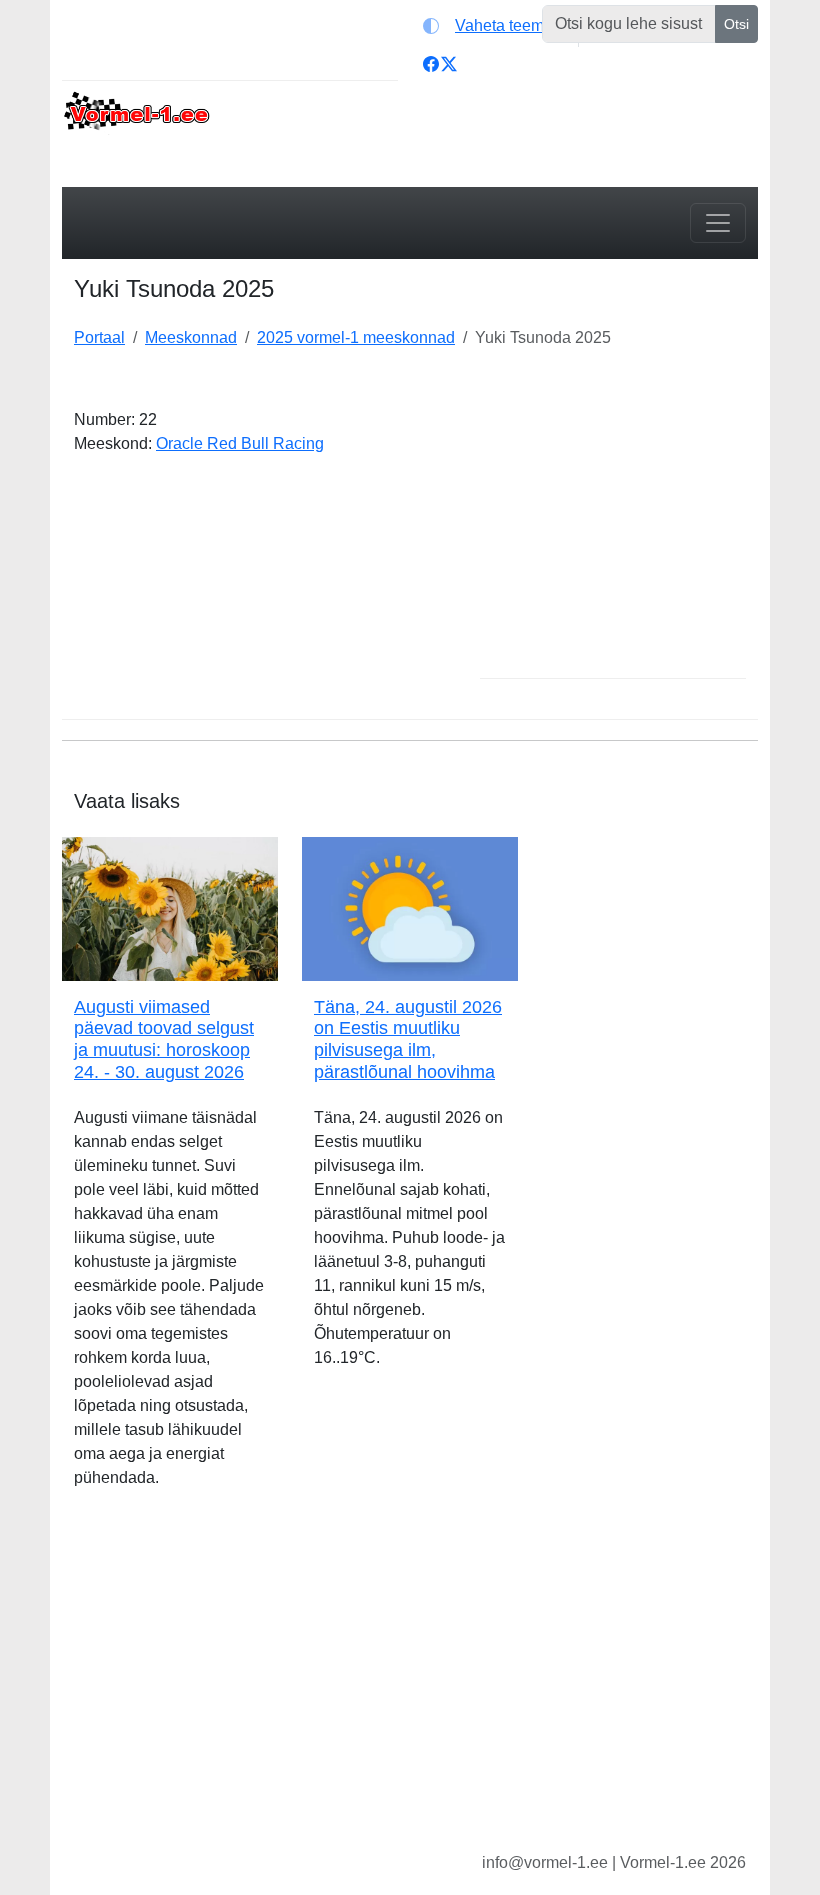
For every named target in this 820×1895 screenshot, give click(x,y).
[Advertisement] (613, 533)
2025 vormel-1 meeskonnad (356, 337)
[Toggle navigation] (718, 223)
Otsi (736, 24)
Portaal (99, 337)
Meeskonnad (191, 337)
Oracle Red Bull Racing (240, 443)
